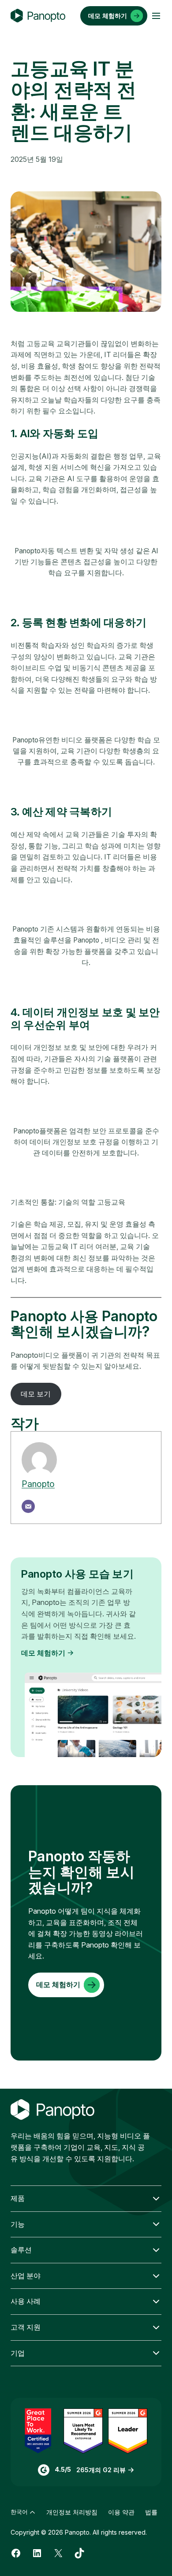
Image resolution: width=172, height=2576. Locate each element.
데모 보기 (36, 1394)
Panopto (38, 1484)
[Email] (28, 1506)
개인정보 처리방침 (72, 2512)
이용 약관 (121, 2512)
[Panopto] (38, 16)
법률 (151, 2512)
